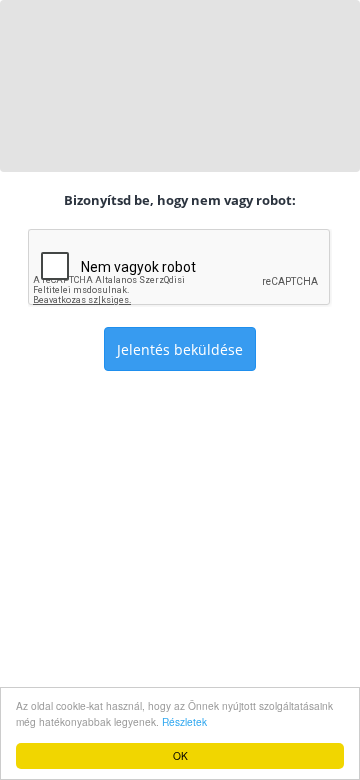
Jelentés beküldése (180, 349)
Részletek (184, 721)
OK (180, 755)
